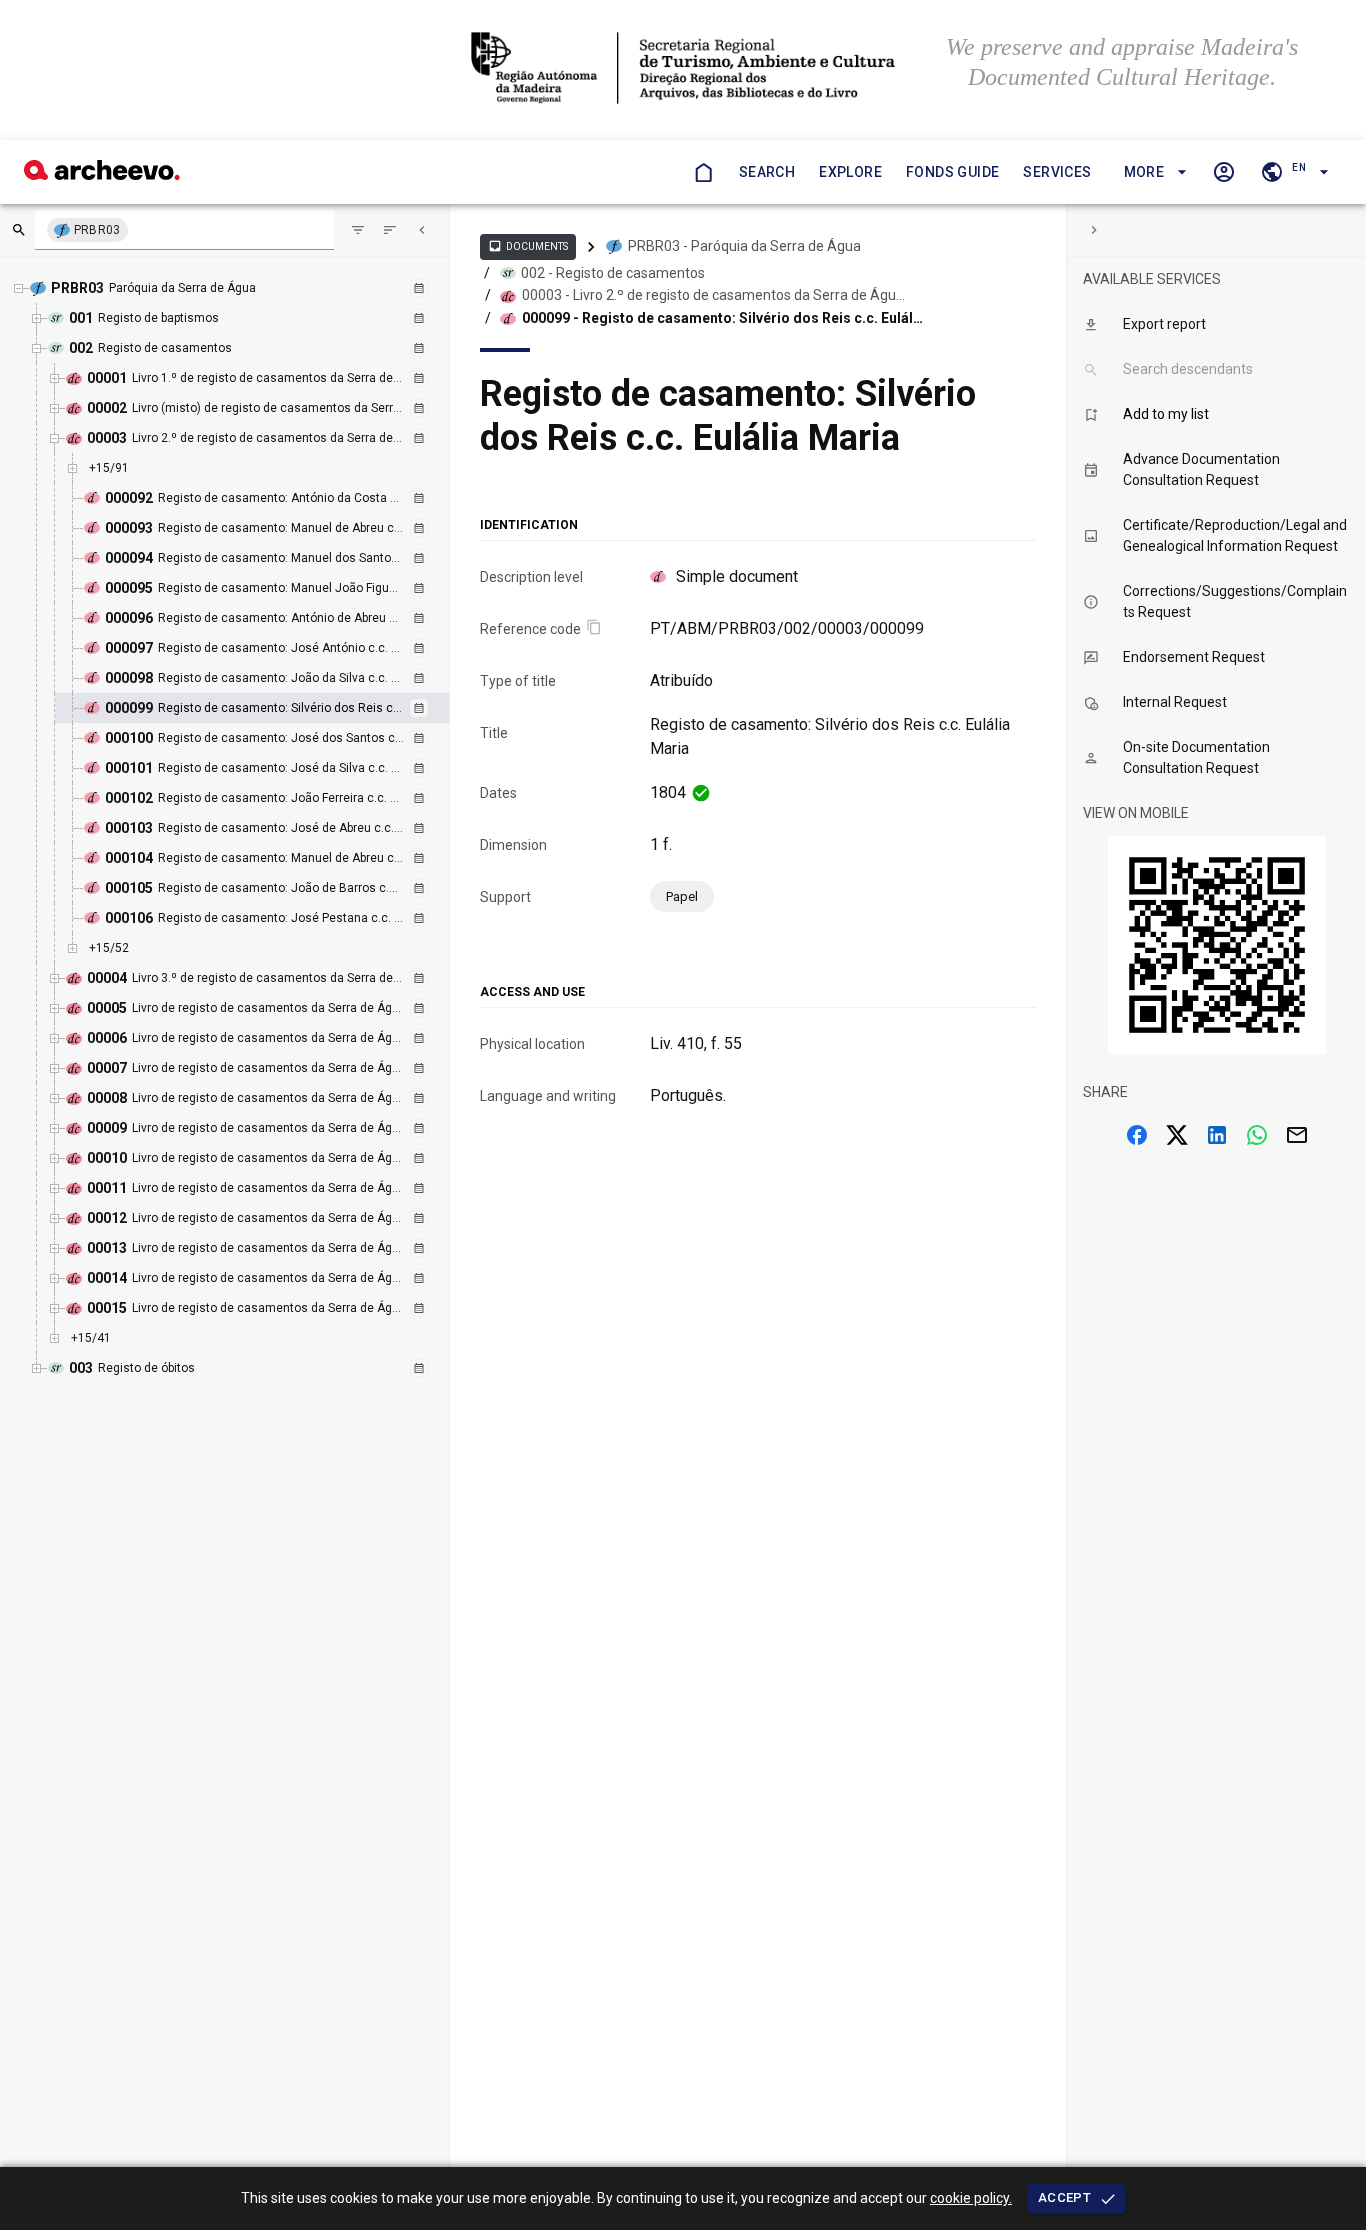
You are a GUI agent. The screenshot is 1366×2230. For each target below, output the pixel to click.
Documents (528, 246)
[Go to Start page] (703, 172)
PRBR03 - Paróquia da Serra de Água (744, 246)
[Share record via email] (1297, 1135)
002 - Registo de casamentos (613, 273)
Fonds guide (952, 172)
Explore (850, 172)
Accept (1064, 2197)
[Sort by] (358, 230)
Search (767, 172)
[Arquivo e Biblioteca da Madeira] (102, 174)
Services (1057, 172)
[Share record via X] (1177, 1135)
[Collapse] (422, 230)
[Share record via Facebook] (1137, 1135)
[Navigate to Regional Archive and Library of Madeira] (682, 70)
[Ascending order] (390, 230)
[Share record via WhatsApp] (1257, 1135)
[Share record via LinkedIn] (1217, 1135)
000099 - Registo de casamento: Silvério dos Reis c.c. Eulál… (722, 318)
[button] (1152, 172)
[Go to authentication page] (1224, 172)
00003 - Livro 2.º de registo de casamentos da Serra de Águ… (713, 295)
